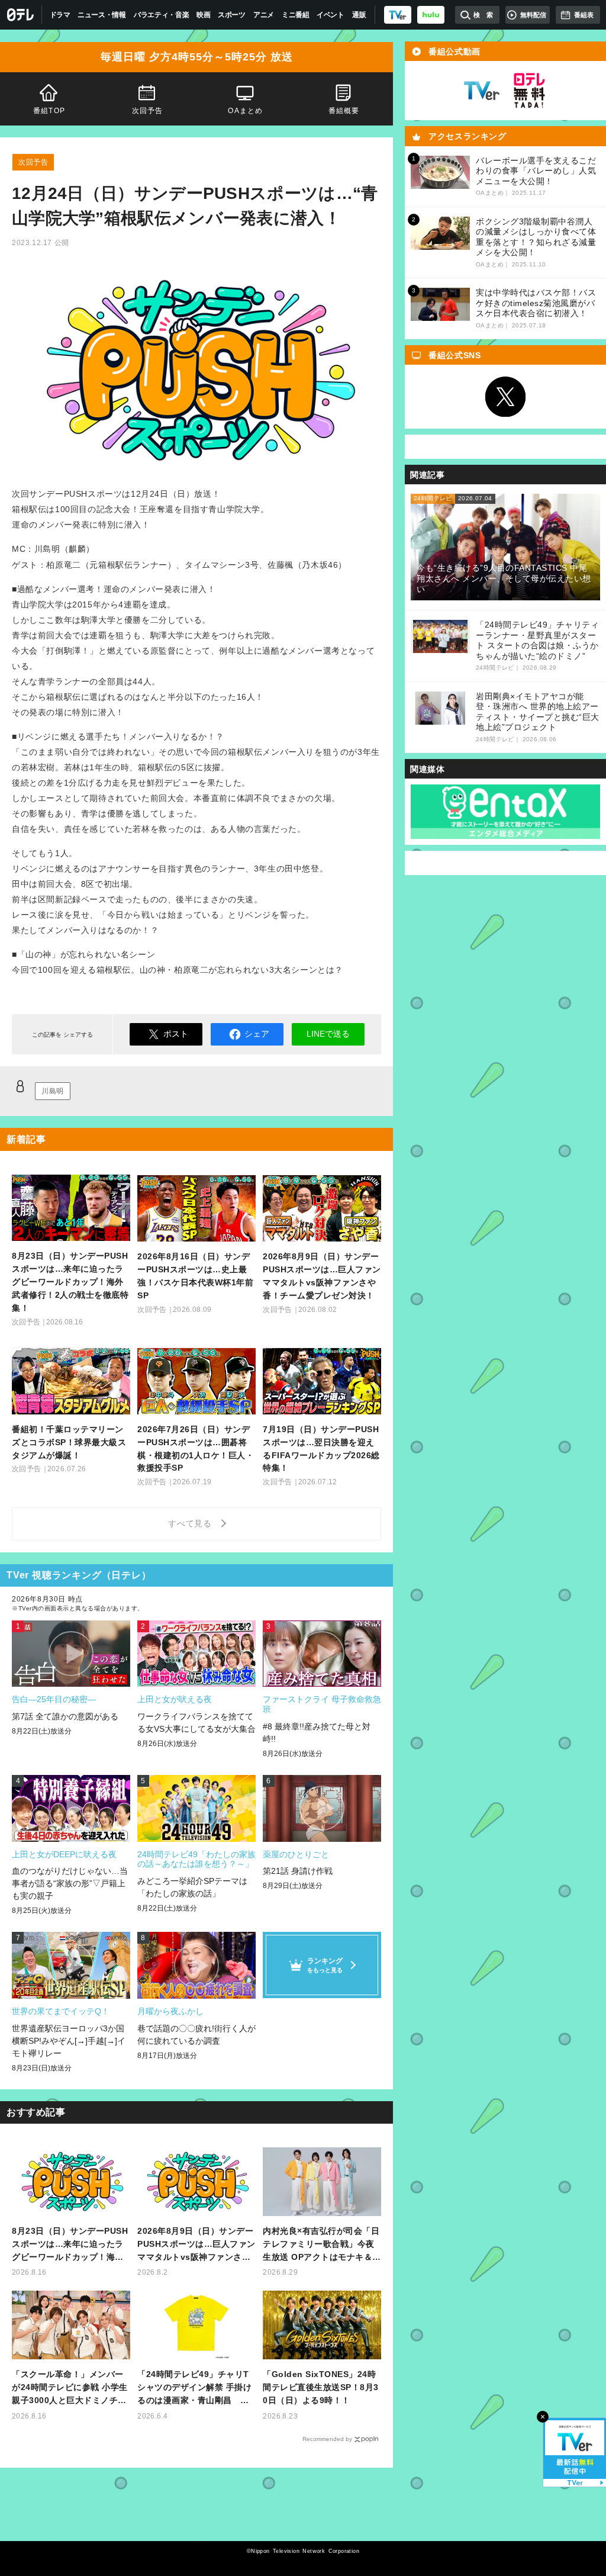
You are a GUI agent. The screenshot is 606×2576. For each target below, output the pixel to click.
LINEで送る (328, 1034)
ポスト (176, 1034)
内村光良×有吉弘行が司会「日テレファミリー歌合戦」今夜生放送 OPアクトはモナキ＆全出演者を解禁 (322, 2245)
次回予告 (148, 111)
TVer (482, 91)
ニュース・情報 (102, 15)
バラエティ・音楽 (162, 15)
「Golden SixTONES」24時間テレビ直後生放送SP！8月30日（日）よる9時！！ (321, 2387)
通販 (359, 15)
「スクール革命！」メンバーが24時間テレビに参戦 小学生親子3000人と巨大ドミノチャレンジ (70, 2388)
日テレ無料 (529, 91)
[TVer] (398, 15)
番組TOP (49, 111)
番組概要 (344, 111)
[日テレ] (21, 15)
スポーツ (232, 15)
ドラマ (60, 15)
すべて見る (192, 1523)
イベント (331, 15)
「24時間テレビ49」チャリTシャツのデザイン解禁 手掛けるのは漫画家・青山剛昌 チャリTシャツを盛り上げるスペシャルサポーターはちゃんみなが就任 (196, 2388)
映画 (203, 15)
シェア (257, 1034)
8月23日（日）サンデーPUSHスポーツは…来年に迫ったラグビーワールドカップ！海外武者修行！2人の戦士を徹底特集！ (70, 2245)
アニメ (264, 15)
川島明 (53, 1091)
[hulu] (431, 15)
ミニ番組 (296, 15)
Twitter (505, 397)
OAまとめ (245, 111)
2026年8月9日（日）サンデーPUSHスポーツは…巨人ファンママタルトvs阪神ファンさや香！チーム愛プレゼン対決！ (196, 2245)
